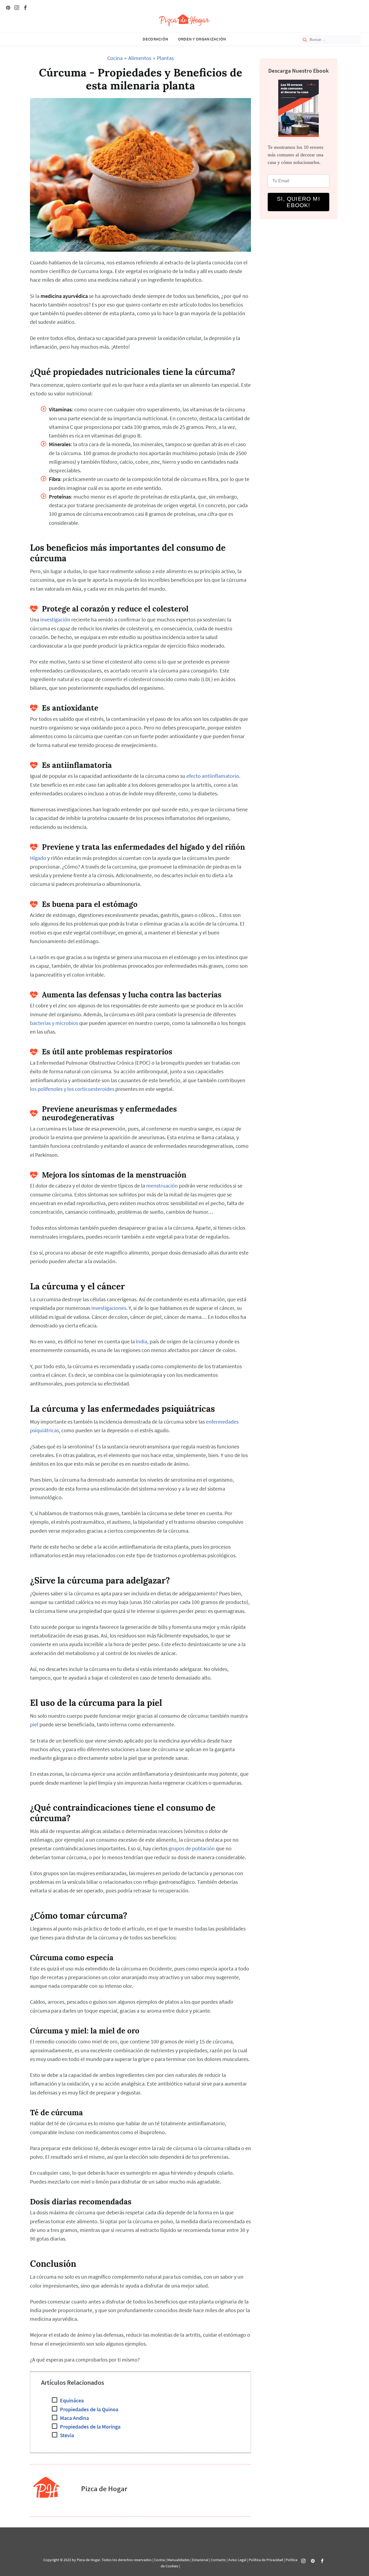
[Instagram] (17, 8)
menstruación (162, 1186)
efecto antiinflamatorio (213, 776)
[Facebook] (25, 8)
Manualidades (178, 2560)
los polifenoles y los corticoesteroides (72, 1089)
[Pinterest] (8, 8)
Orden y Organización (202, 39)
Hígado (38, 858)
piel (34, 1724)
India (142, 1341)
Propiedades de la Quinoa (89, 2409)
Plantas (165, 58)
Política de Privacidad (266, 2560)
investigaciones (109, 1308)
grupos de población (192, 1848)
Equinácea (72, 2400)
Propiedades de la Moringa (90, 2427)
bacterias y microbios (54, 1023)
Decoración (155, 39)
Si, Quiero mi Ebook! (298, 202)
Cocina (115, 58)
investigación (55, 620)
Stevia (67, 2435)
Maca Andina (74, 2418)
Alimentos (140, 58)
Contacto (218, 2560)
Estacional (200, 2560)
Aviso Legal (237, 2560)
